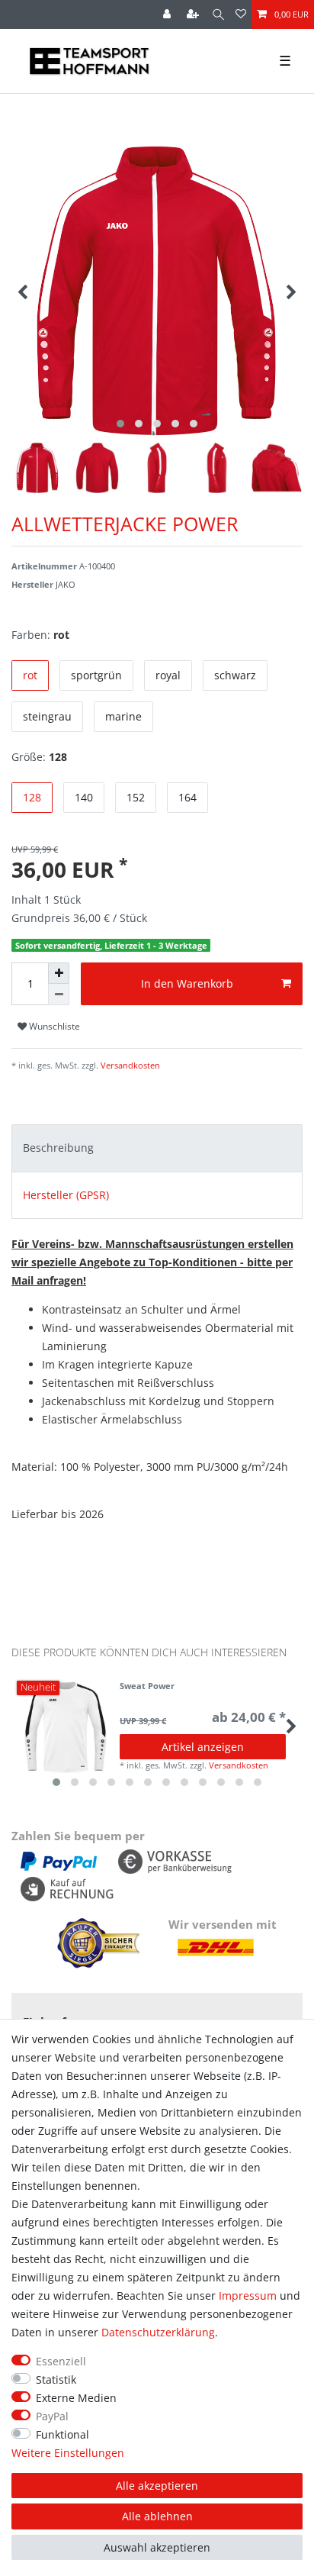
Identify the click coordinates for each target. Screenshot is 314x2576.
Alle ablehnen (157, 2516)
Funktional (62, 2434)
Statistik (56, 2379)
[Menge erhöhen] (59, 973)
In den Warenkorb (187, 983)
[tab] (157, 1148)
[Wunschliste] (241, 15)
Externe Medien (76, 2398)
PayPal (52, 2416)
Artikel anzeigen (203, 1747)
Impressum (248, 2296)
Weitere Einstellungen (68, 2453)
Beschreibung (58, 1148)
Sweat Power (147, 1686)
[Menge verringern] (59, 995)
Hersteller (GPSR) (66, 1195)
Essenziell (61, 2361)
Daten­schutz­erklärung (158, 2332)
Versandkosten (129, 1065)
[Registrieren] (194, 15)
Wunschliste (53, 1026)
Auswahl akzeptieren (157, 2547)
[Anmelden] (168, 15)
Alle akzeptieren (157, 2486)
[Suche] (218, 15)
